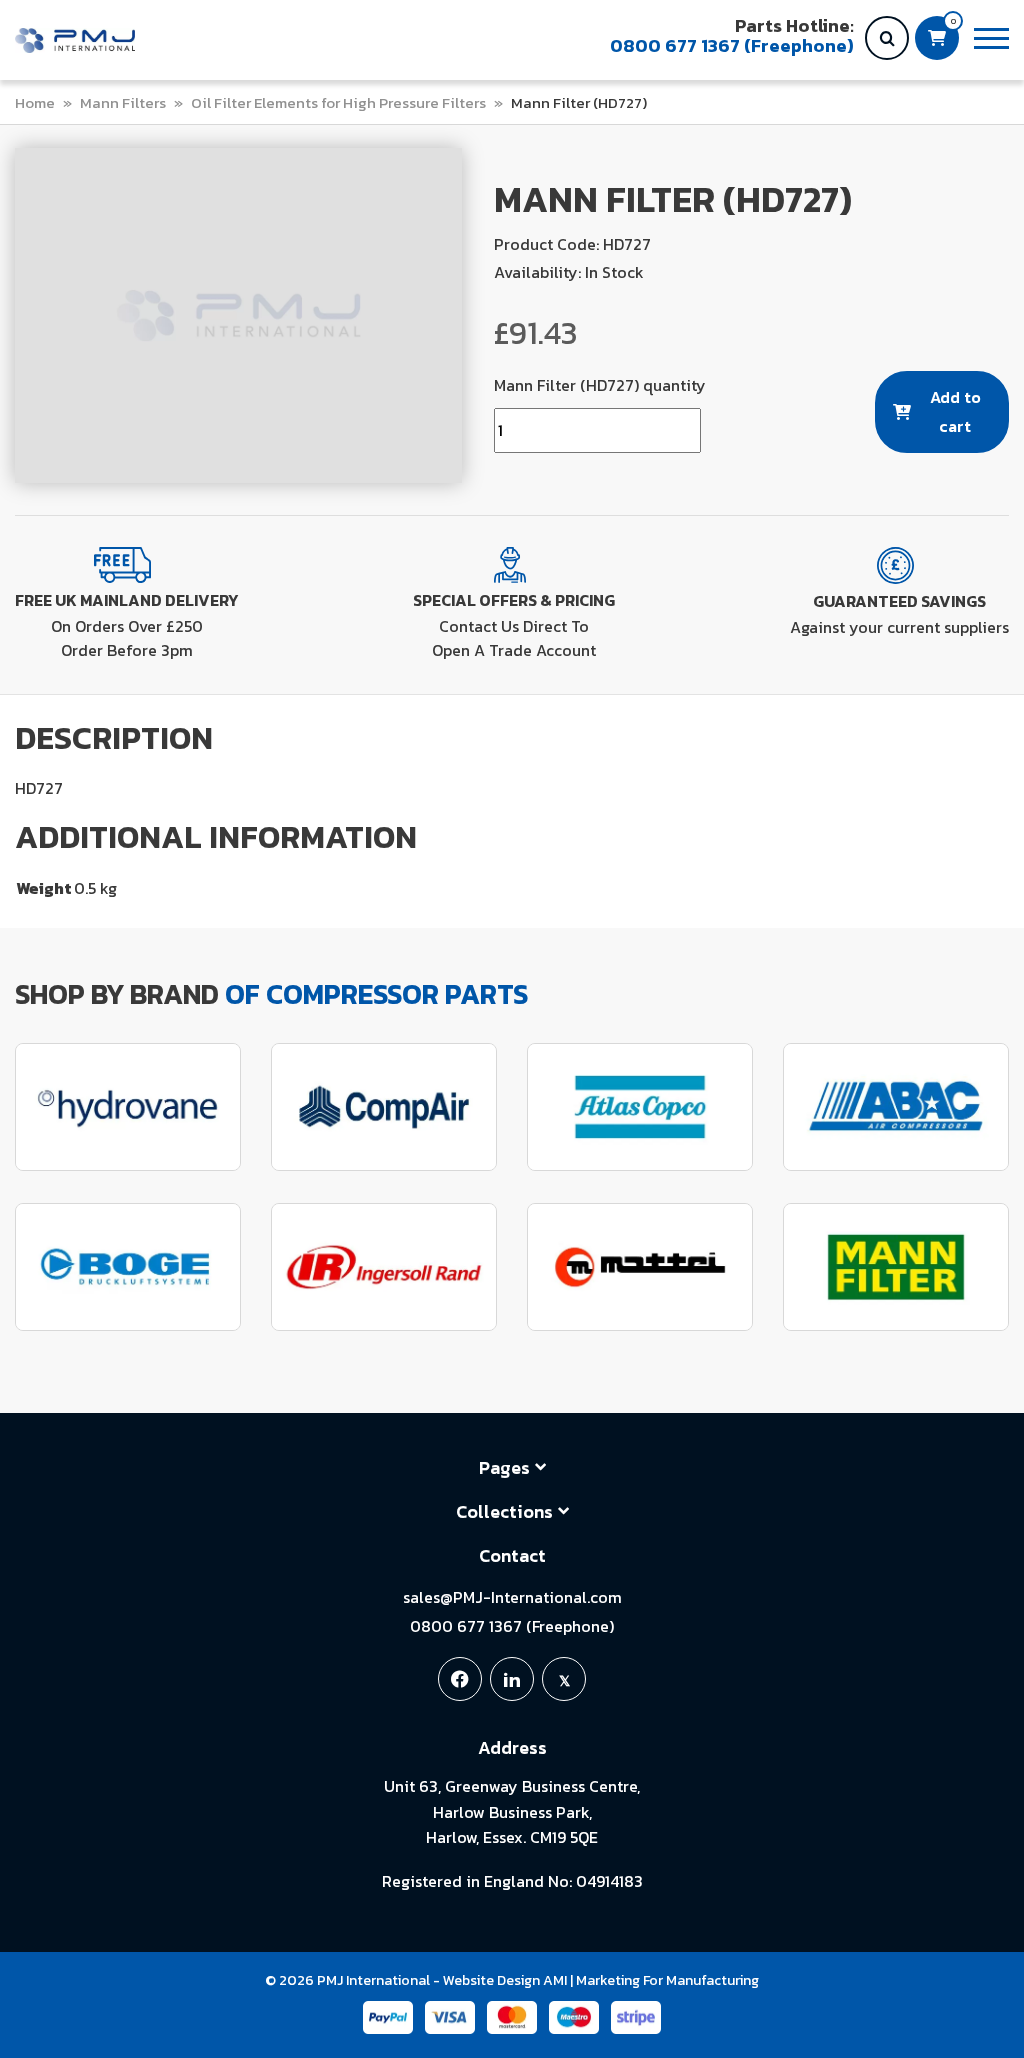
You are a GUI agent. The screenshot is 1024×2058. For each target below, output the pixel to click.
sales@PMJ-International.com (512, 1597)
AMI (555, 1980)
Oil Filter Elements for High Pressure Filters (338, 102)
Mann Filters (123, 102)
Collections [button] (504, 1511)
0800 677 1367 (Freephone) (512, 1626)
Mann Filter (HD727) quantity (600, 385)
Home (35, 102)
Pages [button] (504, 1467)
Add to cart (955, 411)
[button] (991, 38)
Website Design (491, 1980)
